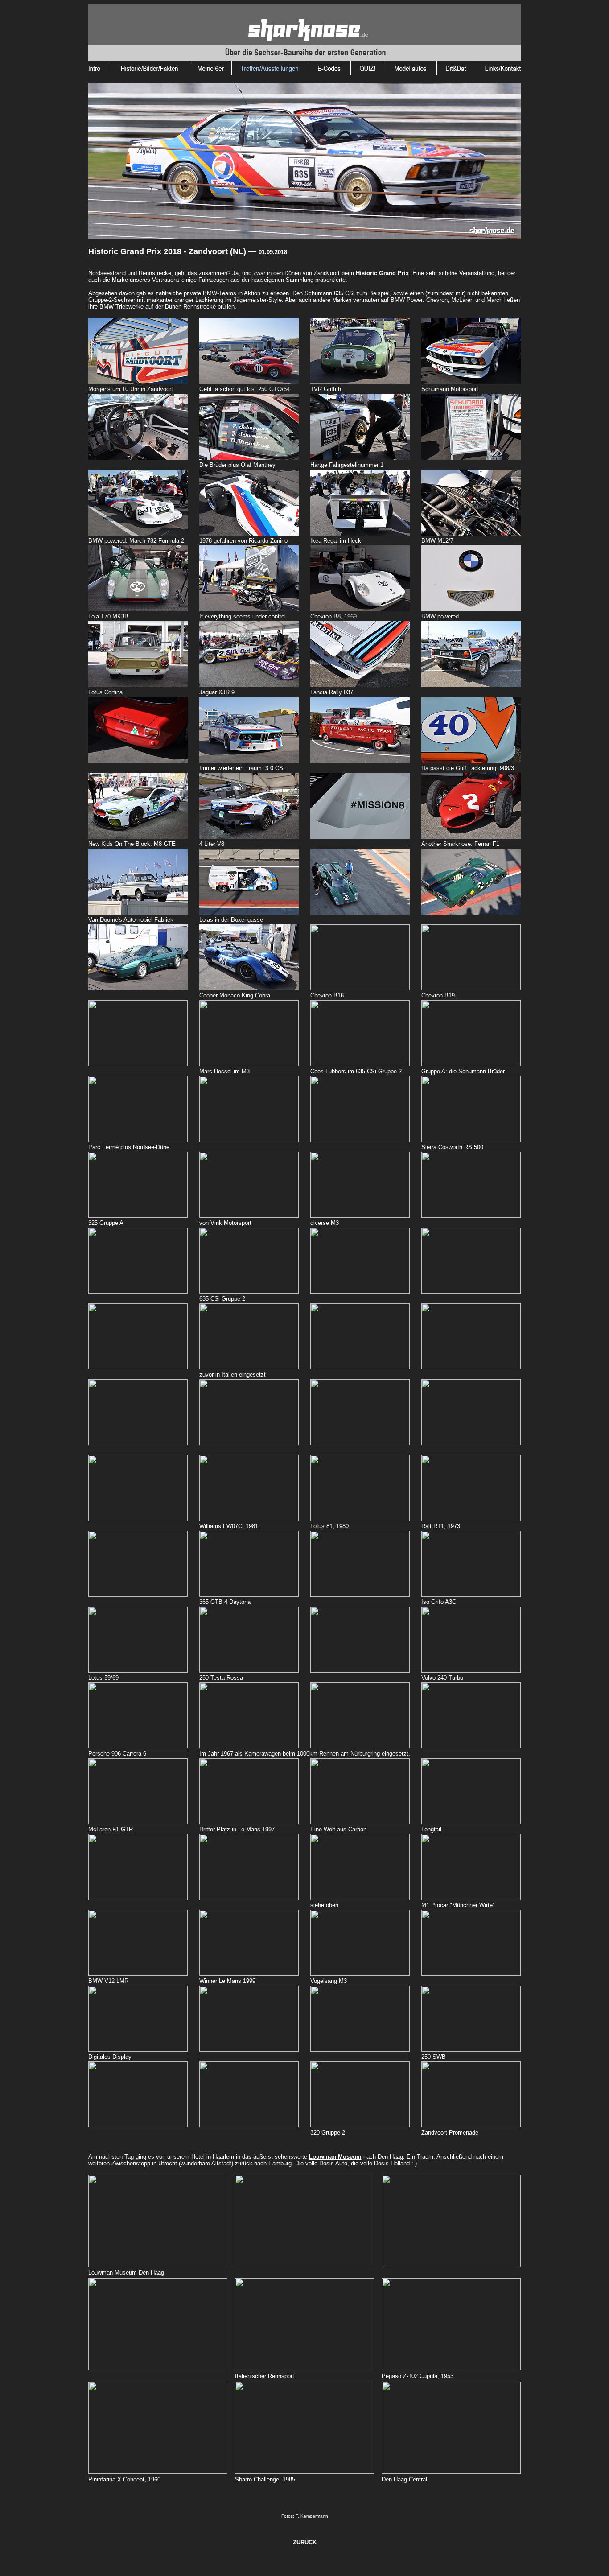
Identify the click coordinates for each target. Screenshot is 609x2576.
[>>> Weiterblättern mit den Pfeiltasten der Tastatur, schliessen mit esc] (138, 381)
